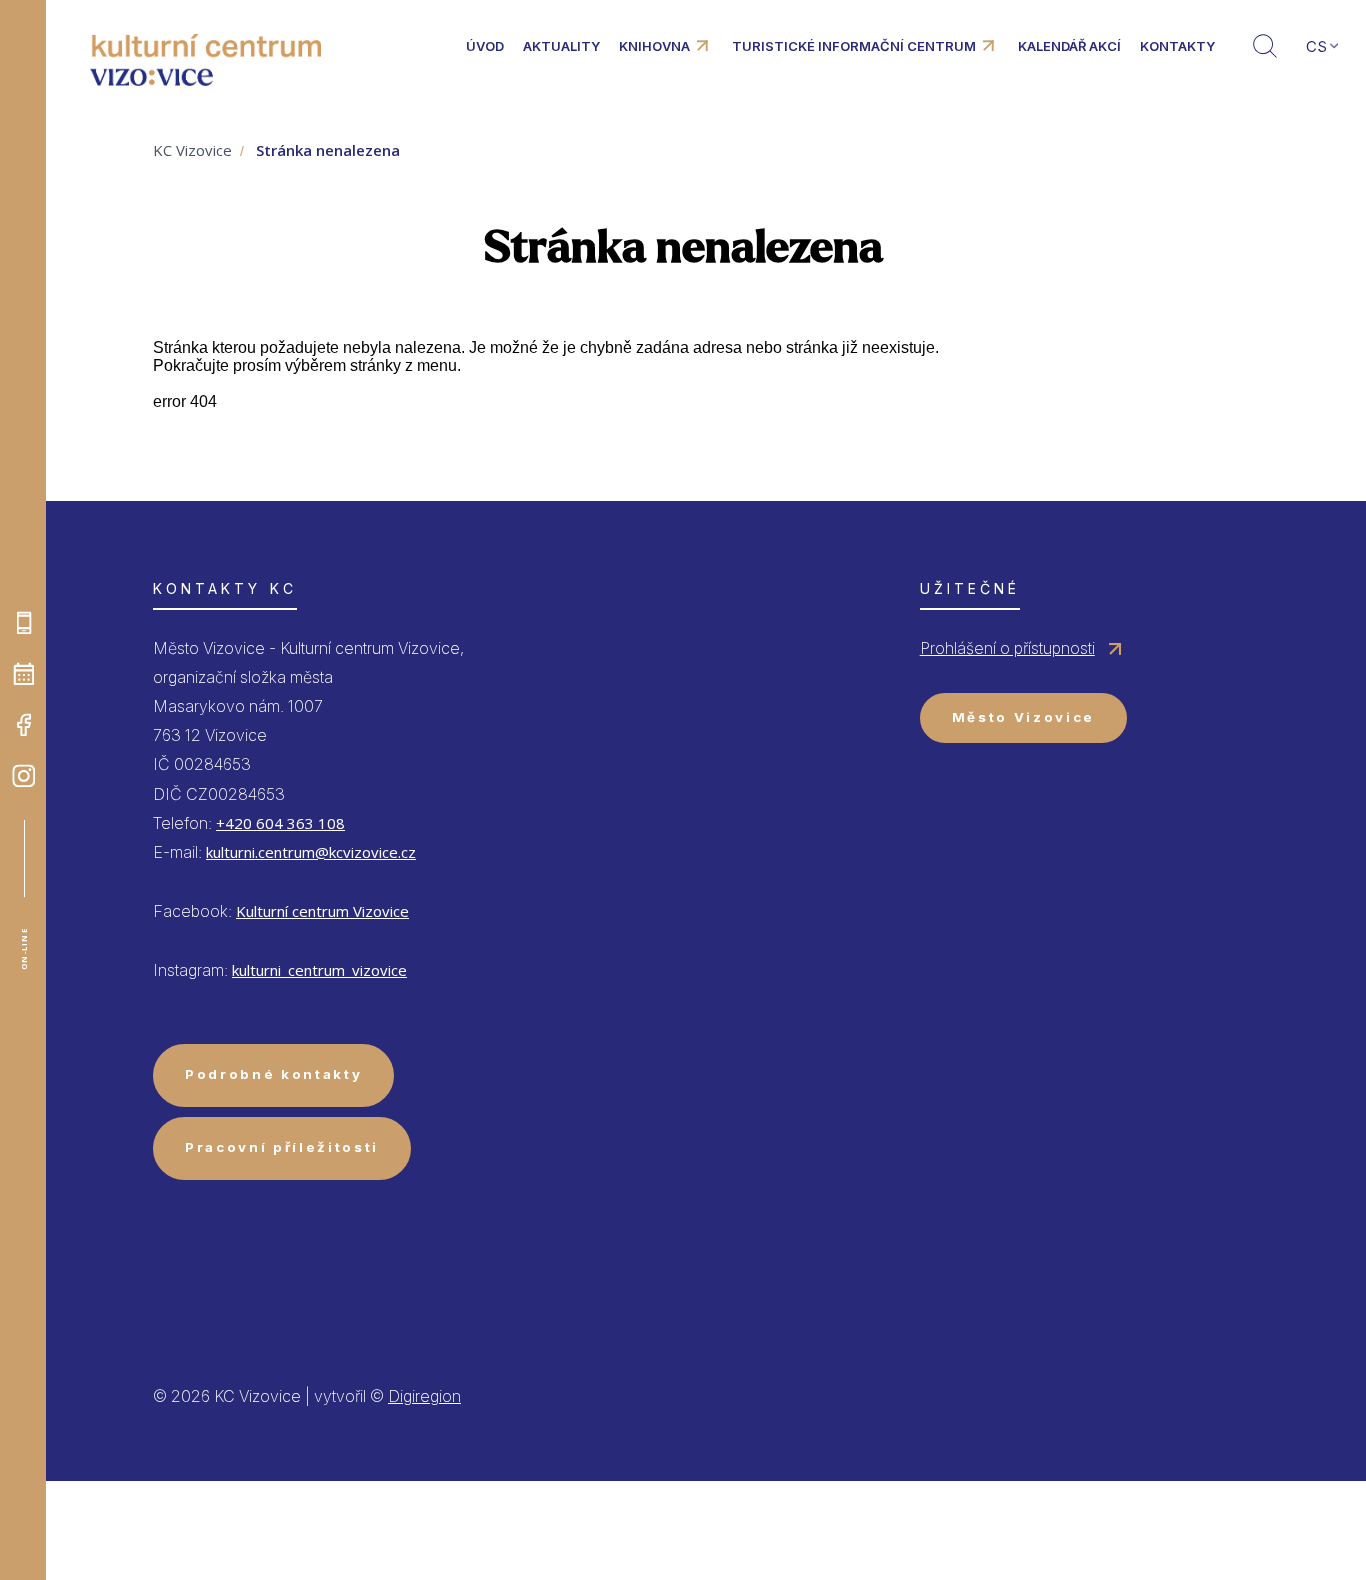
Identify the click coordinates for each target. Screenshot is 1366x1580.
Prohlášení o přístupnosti (1007, 648)
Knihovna (654, 46)
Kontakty (1177, 46)
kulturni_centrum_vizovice (319, 970)
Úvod (485, 46)
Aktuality (561, 46)
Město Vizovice (1023, 717)
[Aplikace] (24, 623)
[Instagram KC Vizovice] (24, 776)
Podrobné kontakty (273, 1074)
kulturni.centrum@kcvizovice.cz (311, 852)
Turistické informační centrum (854, 46)
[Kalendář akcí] (24, 674)
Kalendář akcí (1069, 46)
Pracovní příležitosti (282, 1147)
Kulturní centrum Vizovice (322, 911)
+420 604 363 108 (280, 823)
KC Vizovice (192, 150)
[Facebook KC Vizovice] (24, 725)
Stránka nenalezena (328, 150)
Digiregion (424, 1396)
